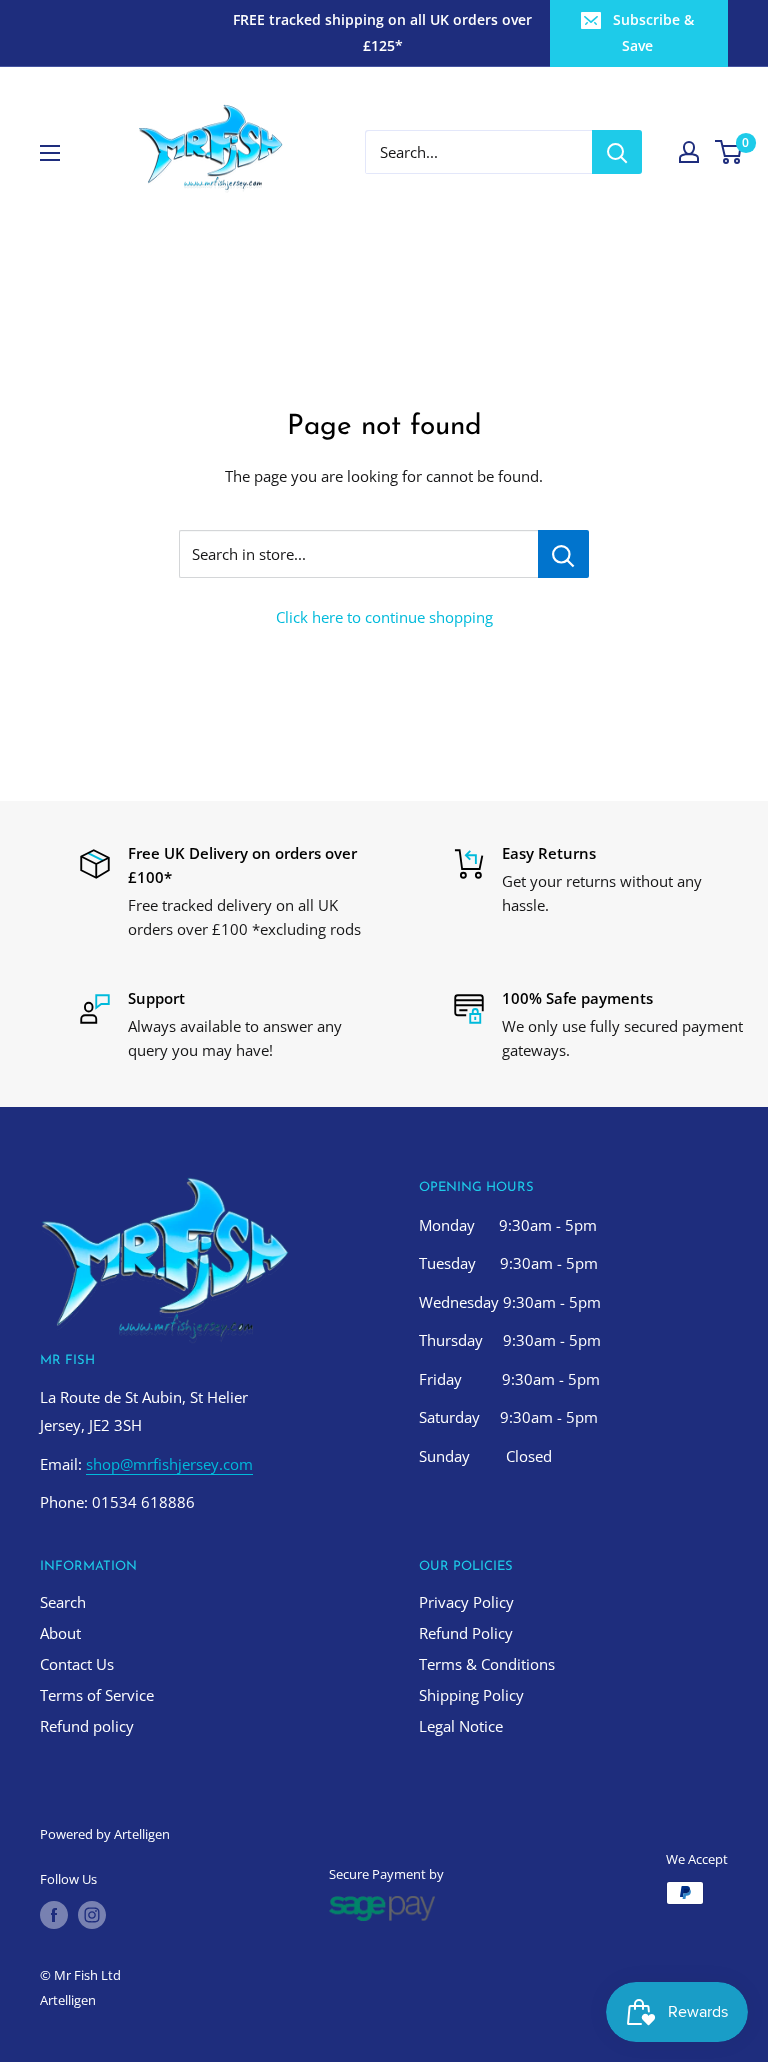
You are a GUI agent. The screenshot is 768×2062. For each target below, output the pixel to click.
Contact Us (77, 1664)
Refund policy (87, 1726)
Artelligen (68, 2000)
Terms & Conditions (487, 1664)
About (60, 1633)
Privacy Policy (466, 1602)
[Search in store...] (563, 554)
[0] (729, 152)
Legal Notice (461, 1726)
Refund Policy (466, 1633)
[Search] (617, 152)
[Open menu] (50, 153)
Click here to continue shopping (384, 617)
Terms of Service (97, 1695)
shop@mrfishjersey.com (169, 1464)
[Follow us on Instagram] (92, 1915)
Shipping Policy (471, 1695)
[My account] (689, 152)
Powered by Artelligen (105, 1834)
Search (63, 1602)
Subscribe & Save (653, 32)
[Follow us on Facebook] (54, 1915)
